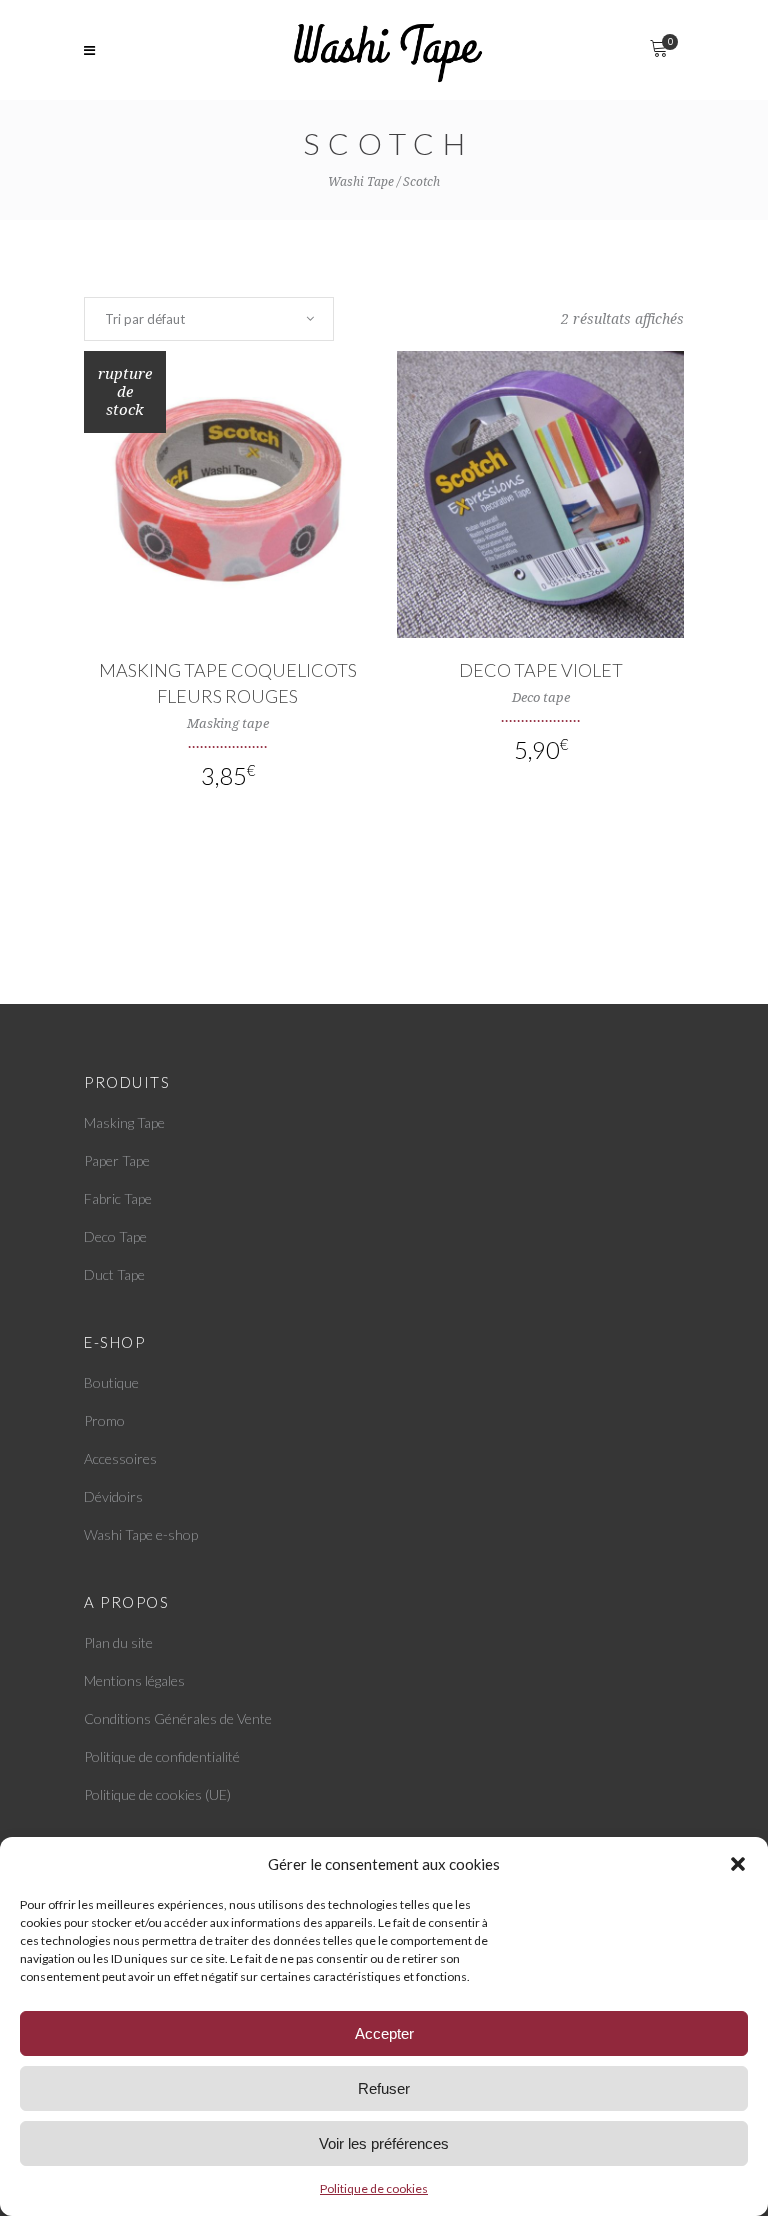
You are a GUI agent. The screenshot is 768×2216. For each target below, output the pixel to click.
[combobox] (209, 319)
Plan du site (118, 1642)
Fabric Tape (118, 1198)
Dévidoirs (113, 1496)
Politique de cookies (374, 2188)
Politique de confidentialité (162, 1756)
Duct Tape (114, 1274)
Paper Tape (117, 1160)
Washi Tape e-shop (141, 1534)
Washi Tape (361, 182)
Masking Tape (124, 1122)
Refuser (384, 2088)
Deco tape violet (541, 670)
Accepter (384, 2033)
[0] (658, 50)
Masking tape (228, 723)
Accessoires (120, 1458)
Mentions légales (134, 1680)
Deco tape (541, 697)
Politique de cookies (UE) (157, 1794)
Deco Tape (115, 1236)
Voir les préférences (384, 2143)
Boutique (111, 1382)
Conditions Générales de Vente (178, 1718)
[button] (738, 1864)
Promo (104, 1420)
